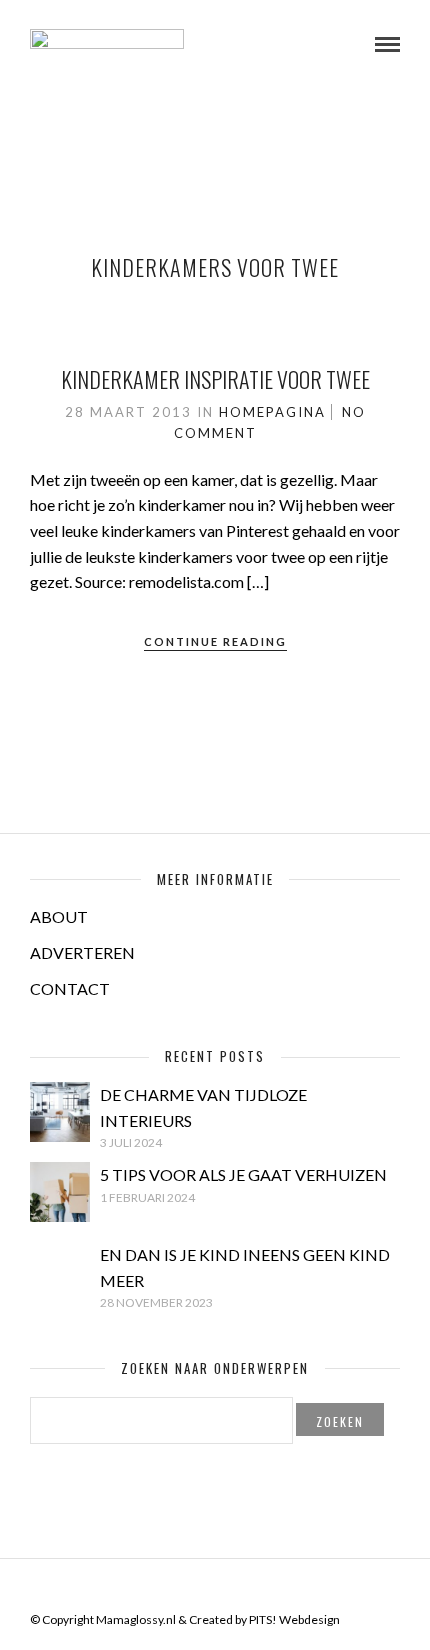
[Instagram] (254, 1589)
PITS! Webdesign (294, 1619)
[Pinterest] (228, 1589)
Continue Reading (215, 641)
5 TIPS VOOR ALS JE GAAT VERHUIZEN (243, 1174)
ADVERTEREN (82, 952)
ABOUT (59, 916)
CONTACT (70, 988)
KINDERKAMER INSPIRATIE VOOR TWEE (215, 379)
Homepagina (272, 412)
